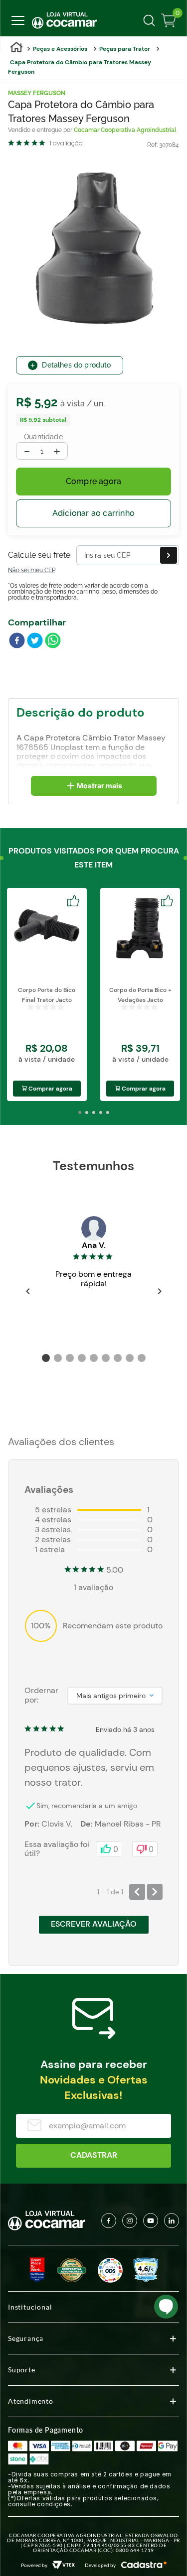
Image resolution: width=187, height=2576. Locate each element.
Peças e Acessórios (60, 49)
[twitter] (35, 641)
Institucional (30, 2307)
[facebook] (17, 641)
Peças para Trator (125, 49)
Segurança (26, 2338)
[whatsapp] (53, 641)
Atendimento (31, 2401)
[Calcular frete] (169, 555)
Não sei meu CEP (32, 570)
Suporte (22, 2370)
